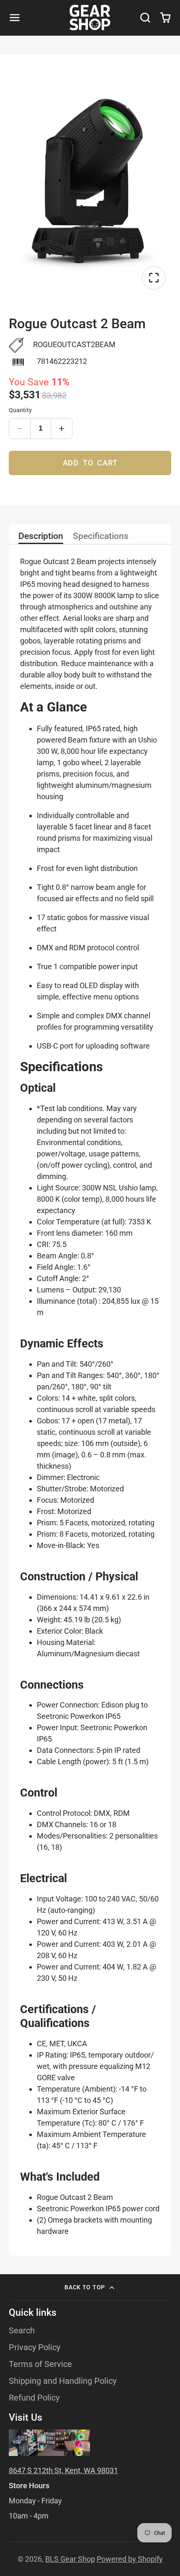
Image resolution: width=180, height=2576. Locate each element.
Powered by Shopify (130, 2559)
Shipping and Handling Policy (63, 2381)
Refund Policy (34, 2398)
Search (22, 2331)
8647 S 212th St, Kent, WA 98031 (63, 2470)
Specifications (101, 536)
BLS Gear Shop (70, 2559)
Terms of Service (40, 2364)
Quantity (20, 410)
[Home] (90, 18)
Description (41, 536)
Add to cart (90, 463)
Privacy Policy (35, 2347)
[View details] (49, 2443)
